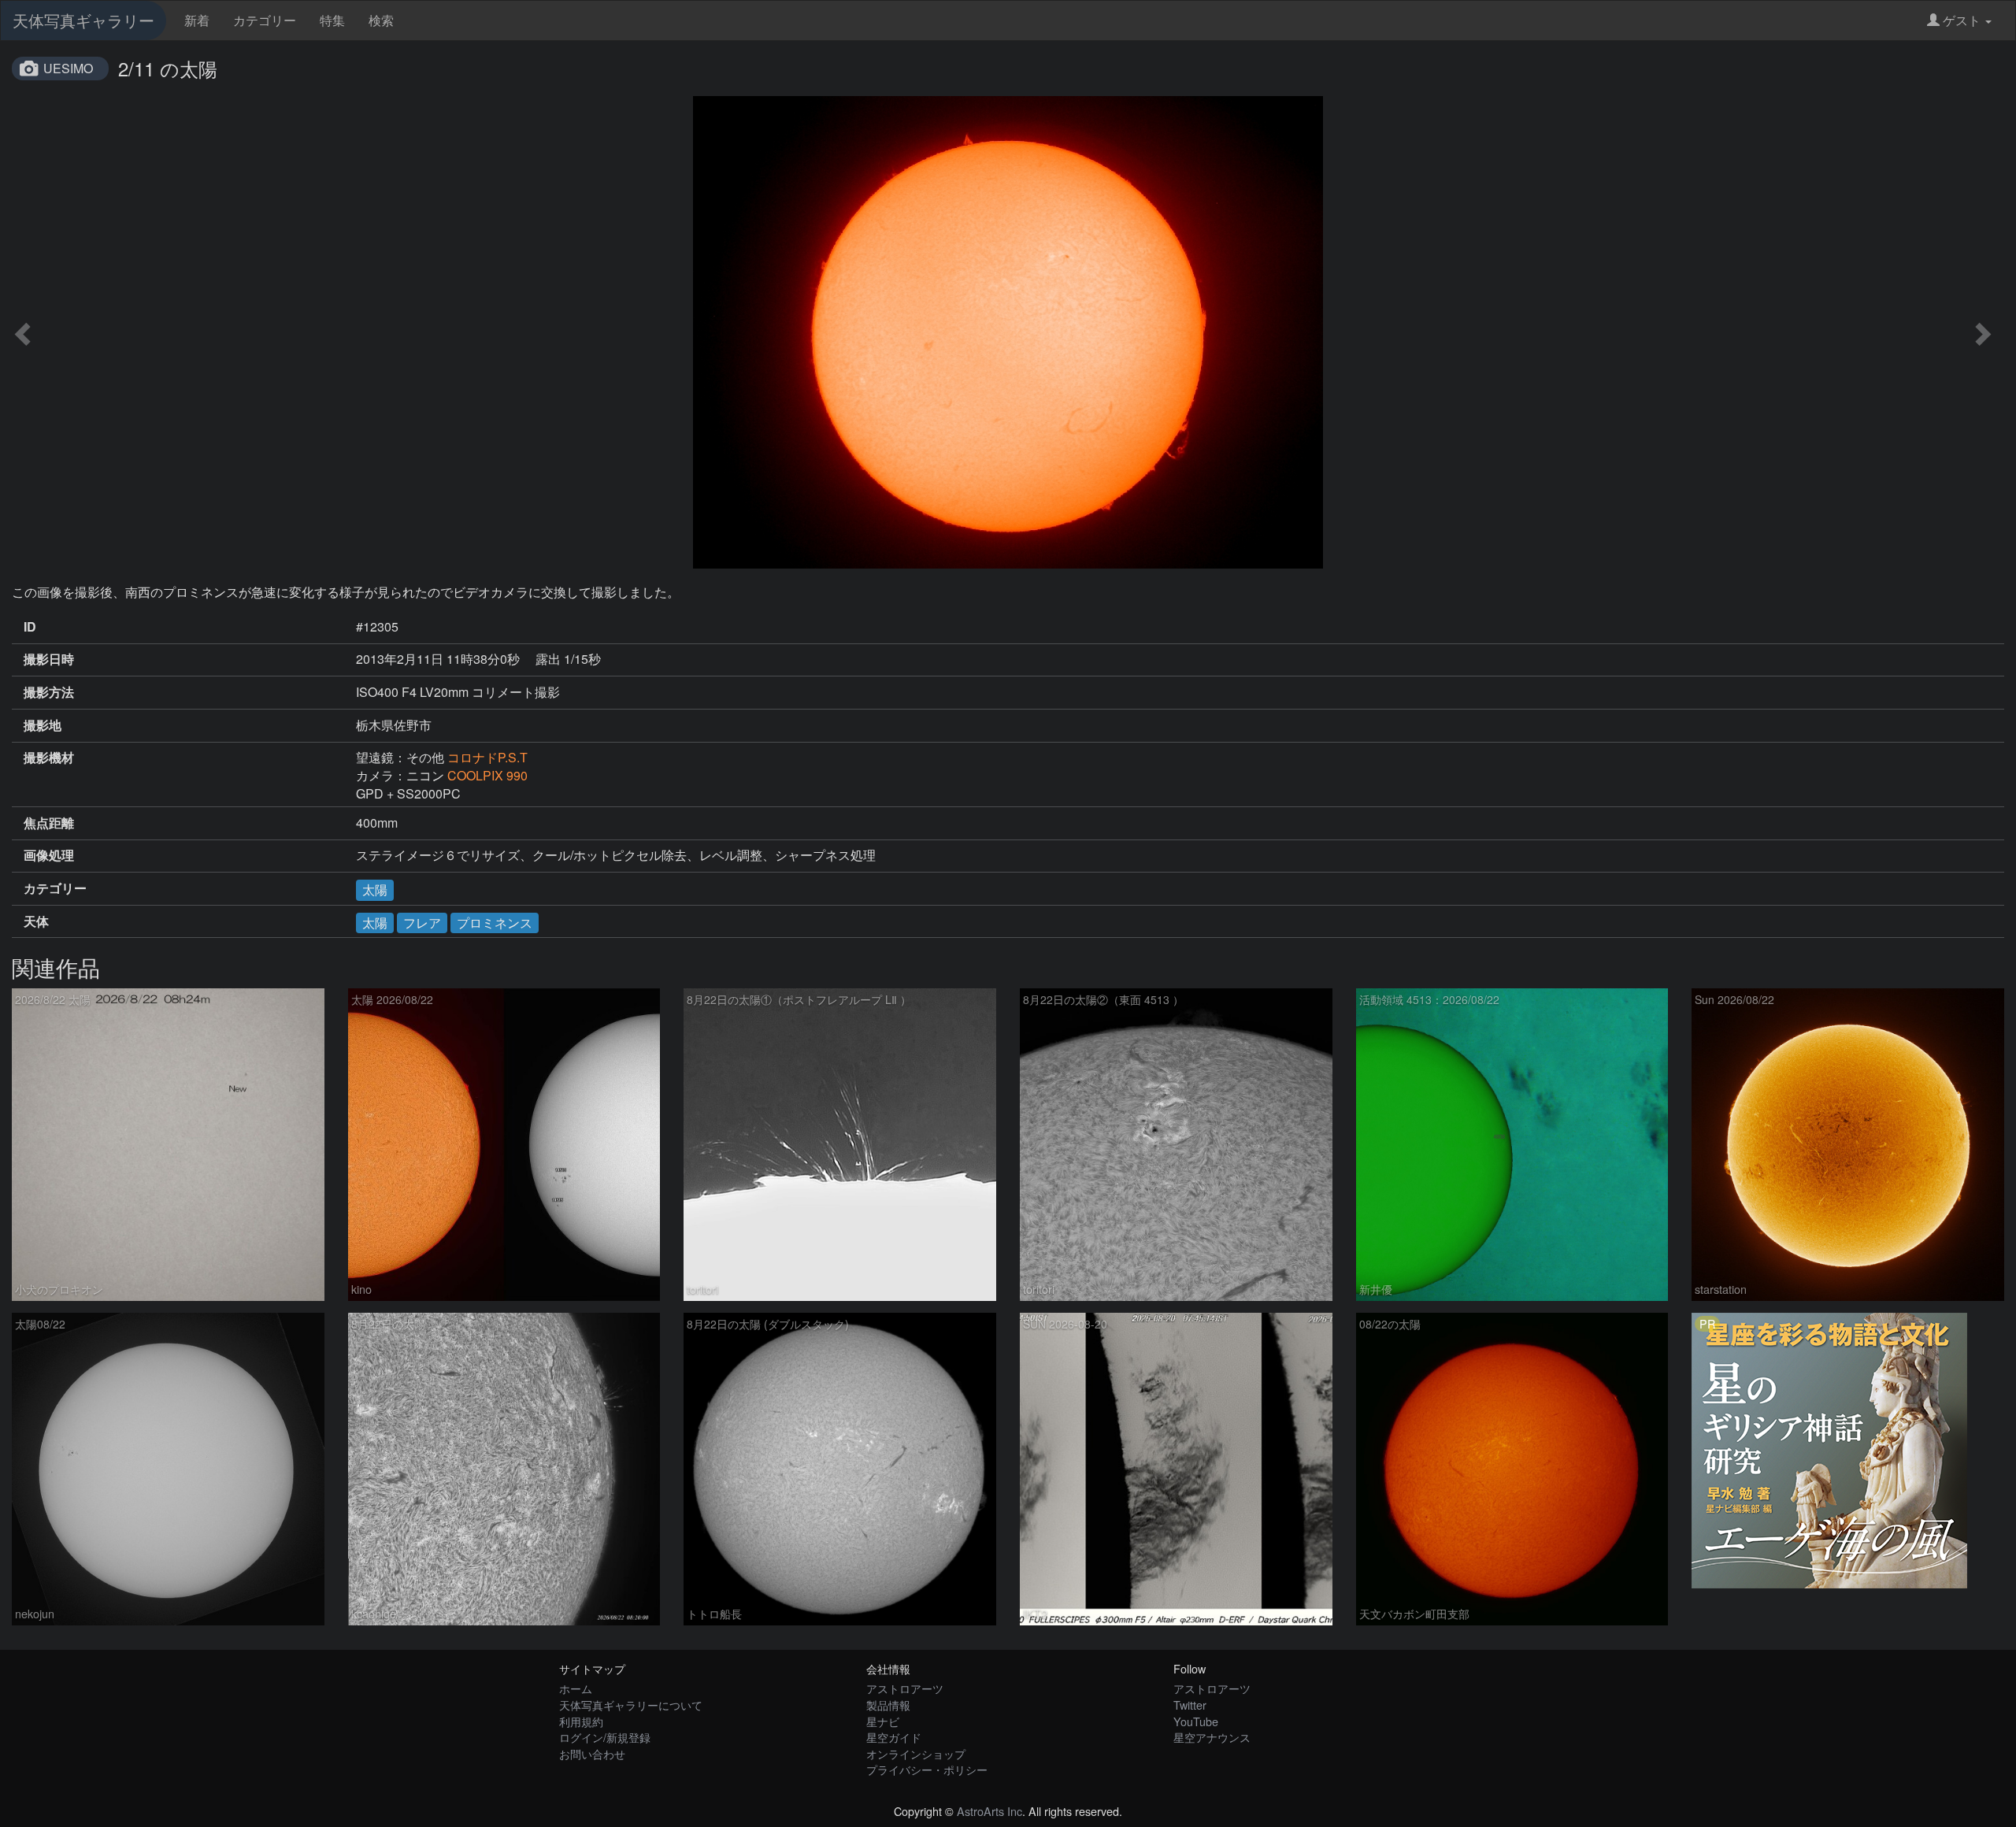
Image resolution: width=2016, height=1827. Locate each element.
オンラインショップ (916, 1753)
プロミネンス (495, 923)
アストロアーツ (905, 1688)
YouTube (1196, 1721)
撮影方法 (49, 692)
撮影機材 (49, 758)
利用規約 (581, 1721)
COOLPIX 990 (487, 775)
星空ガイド (894, 1737)
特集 (332, 20)
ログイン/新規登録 (605, 1737)
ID (30, 627)
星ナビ (883, 1721)
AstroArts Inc (989, 1811)
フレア (422, 923)
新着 (197, 20)
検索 (381, 20)
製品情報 (888, 1705)
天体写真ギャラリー (83, 20)
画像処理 (49, 855)
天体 (36, 921)
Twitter (1190, 1705)
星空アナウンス (1212, 1737)
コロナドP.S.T (487, 757)
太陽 (375, 889)
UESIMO (68, 68)
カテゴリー (265, 20)
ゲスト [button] (1962, 20)
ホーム (576, 1688)
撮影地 (43, 725)
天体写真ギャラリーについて (631, 1705)
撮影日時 (49, 659)
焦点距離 (49, 823)
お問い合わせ (592, 1753)
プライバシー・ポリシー (927, 1769)
